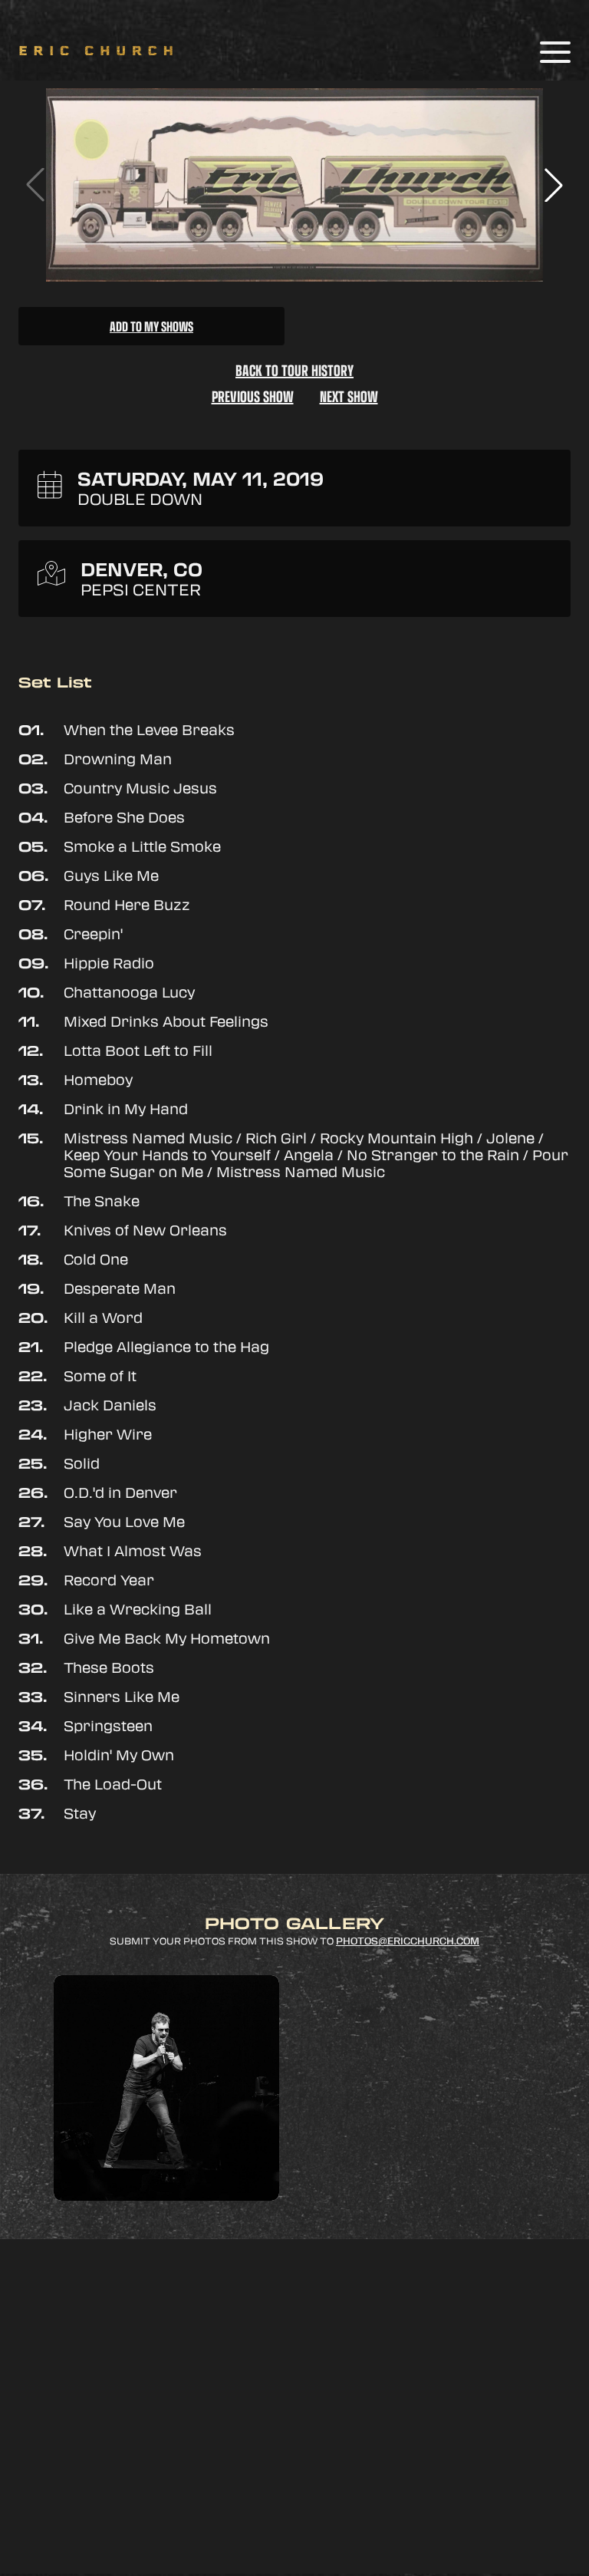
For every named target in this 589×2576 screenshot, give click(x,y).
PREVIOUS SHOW (253, 396)
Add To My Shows (151, 326)
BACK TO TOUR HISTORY (294, 370)
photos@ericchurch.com (408, 1941)
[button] (554, 185)
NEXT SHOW (349, 396)
